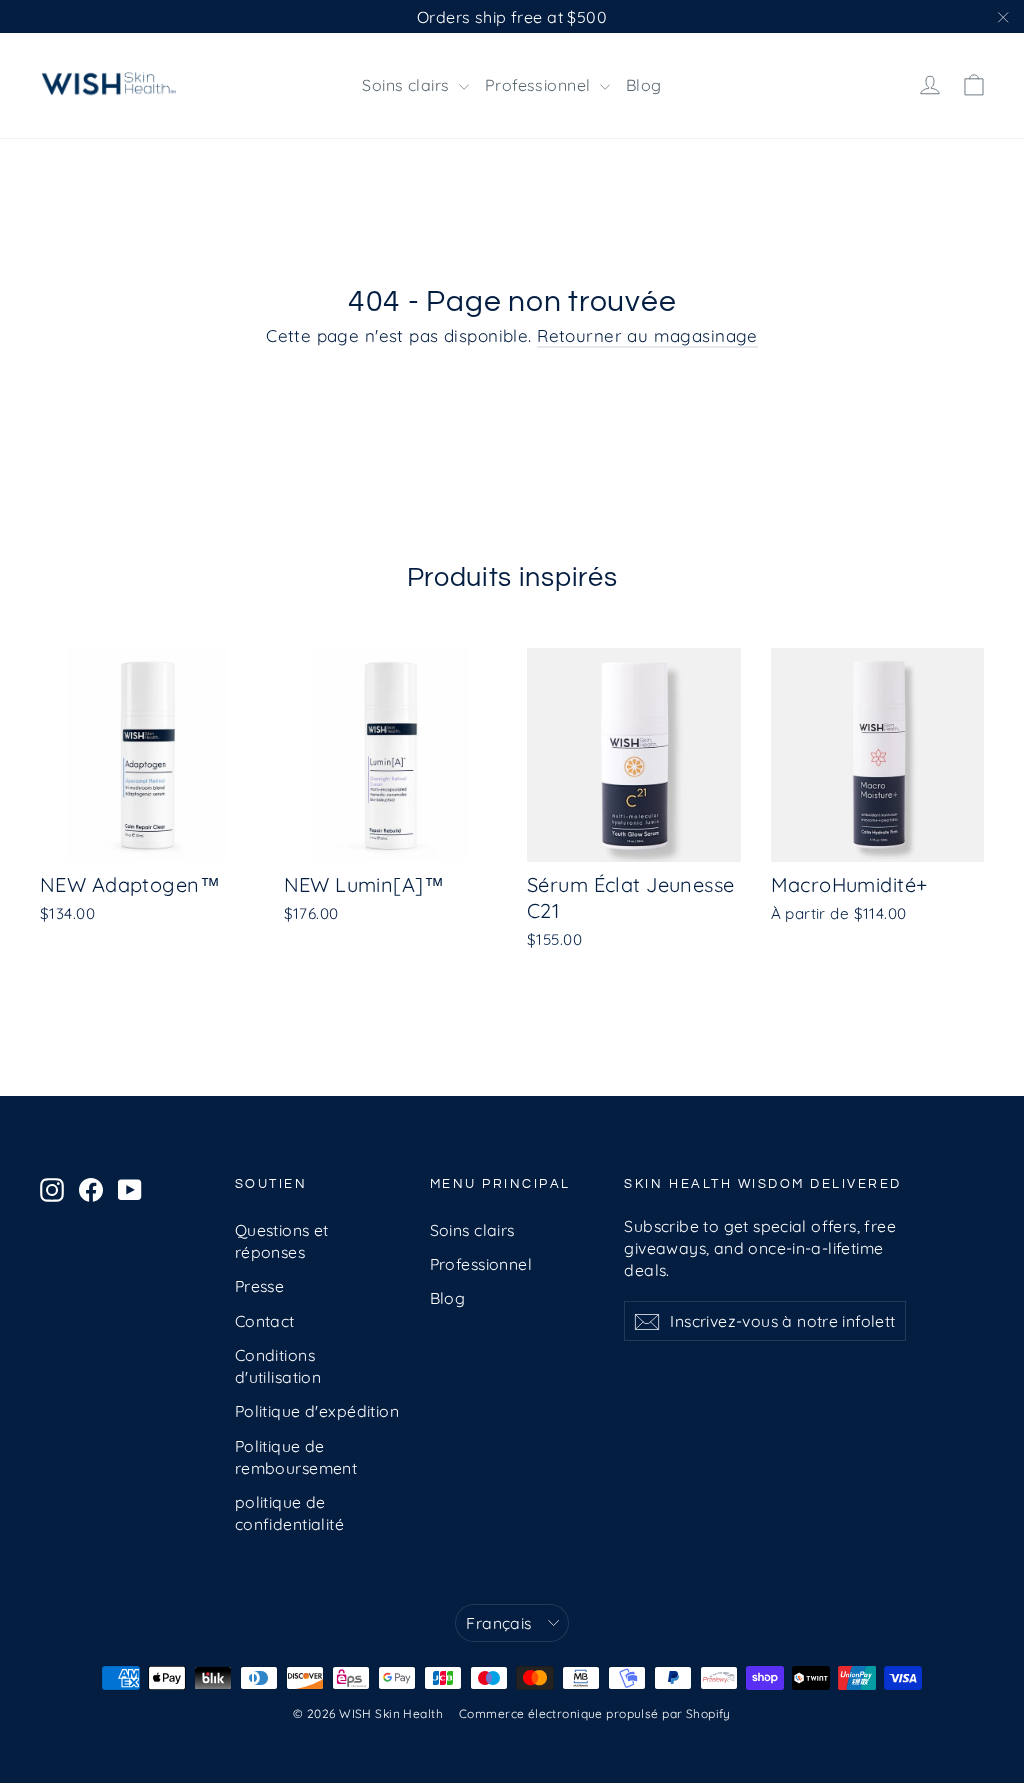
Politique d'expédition (317, 1411)
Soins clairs (408, 85)
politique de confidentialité (289, 1513)
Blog (644, 85)
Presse (260, 1286)
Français (498, 1623)
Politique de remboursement (296, 1457)
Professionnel (540, 85)
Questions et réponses (282, 1241)
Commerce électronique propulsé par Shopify (595, 1713)
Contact (265, 1321)
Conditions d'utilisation (278, 1366)
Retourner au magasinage (647, 335)
